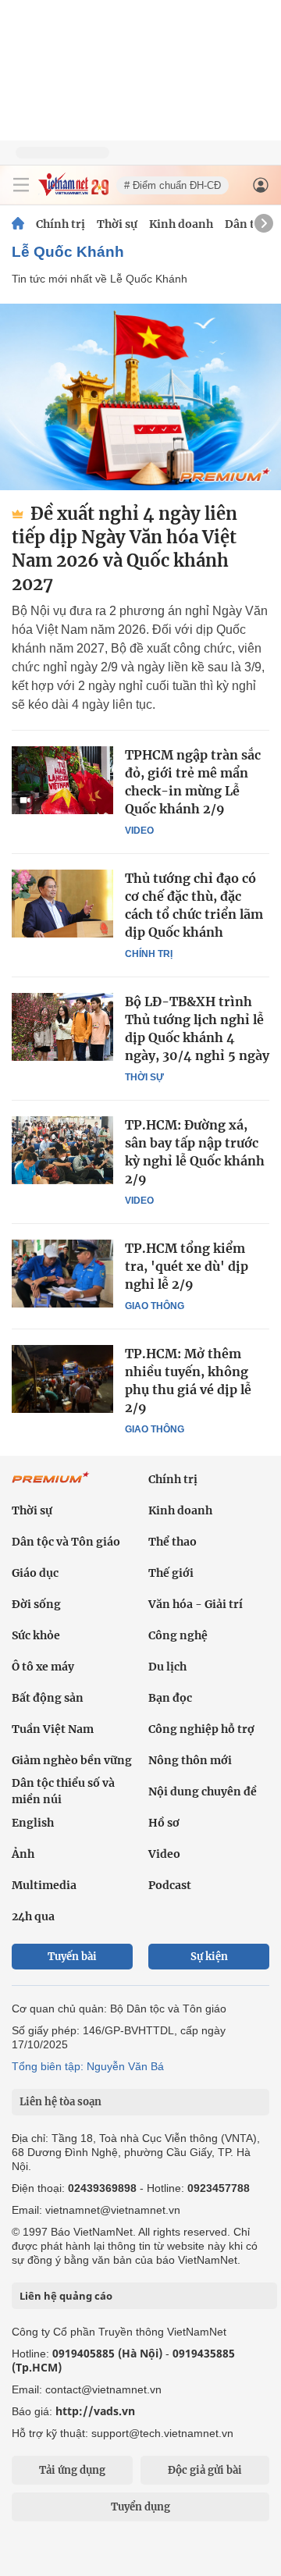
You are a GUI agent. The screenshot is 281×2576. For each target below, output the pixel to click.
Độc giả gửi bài (205, 2470)
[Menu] (21, 185)
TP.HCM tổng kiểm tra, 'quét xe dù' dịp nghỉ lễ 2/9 (187, 1266)
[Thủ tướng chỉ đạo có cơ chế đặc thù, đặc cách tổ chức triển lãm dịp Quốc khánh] (62, 903)
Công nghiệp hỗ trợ (201, 1729)
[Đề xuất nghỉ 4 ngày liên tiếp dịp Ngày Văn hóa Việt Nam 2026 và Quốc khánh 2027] (140, 397)
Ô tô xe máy (43, 1667)
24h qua (33, 1916)
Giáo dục (35, 1573)
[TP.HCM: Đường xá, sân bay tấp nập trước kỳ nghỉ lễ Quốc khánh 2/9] (62, 1150)
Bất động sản (48, 1698)
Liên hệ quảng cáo (66, 2296)
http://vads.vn (95, 2411)
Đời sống (36, 1604)
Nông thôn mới (190, 1760)
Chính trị (60, 224)
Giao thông (155, 1306)
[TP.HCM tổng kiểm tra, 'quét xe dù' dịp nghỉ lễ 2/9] (62, 1273)
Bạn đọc (170, 1698)
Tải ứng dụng (72, 2470)
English (33, 1823)
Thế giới (171, 1573)
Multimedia (44, 1885)
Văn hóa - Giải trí (196, 1604)
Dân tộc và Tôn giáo (66, 1542)
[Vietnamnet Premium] (51, 1485)
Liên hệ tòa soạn (60, 2102)
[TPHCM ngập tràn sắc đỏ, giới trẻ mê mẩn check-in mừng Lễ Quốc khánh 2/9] (62, 780)
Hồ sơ (164, 1823)
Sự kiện (209, 1957)
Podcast (170, 1885)
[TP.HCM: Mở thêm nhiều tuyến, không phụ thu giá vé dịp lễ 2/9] (62, 1379)
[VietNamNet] (18, 224)
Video (139, 831)
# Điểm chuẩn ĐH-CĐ (173, 185)
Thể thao (173, 1542)
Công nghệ (178, 1635)
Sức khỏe (36, 1635)
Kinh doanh (181, 224)
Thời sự (117, 224)
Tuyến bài (72, 1957)
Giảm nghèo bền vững (72, 1760)
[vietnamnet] (73, 192)
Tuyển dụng (140, 2507)
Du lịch (167, 1667)
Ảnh (23, 1854)
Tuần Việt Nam (53, 1729)
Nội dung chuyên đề (203, 1791)
